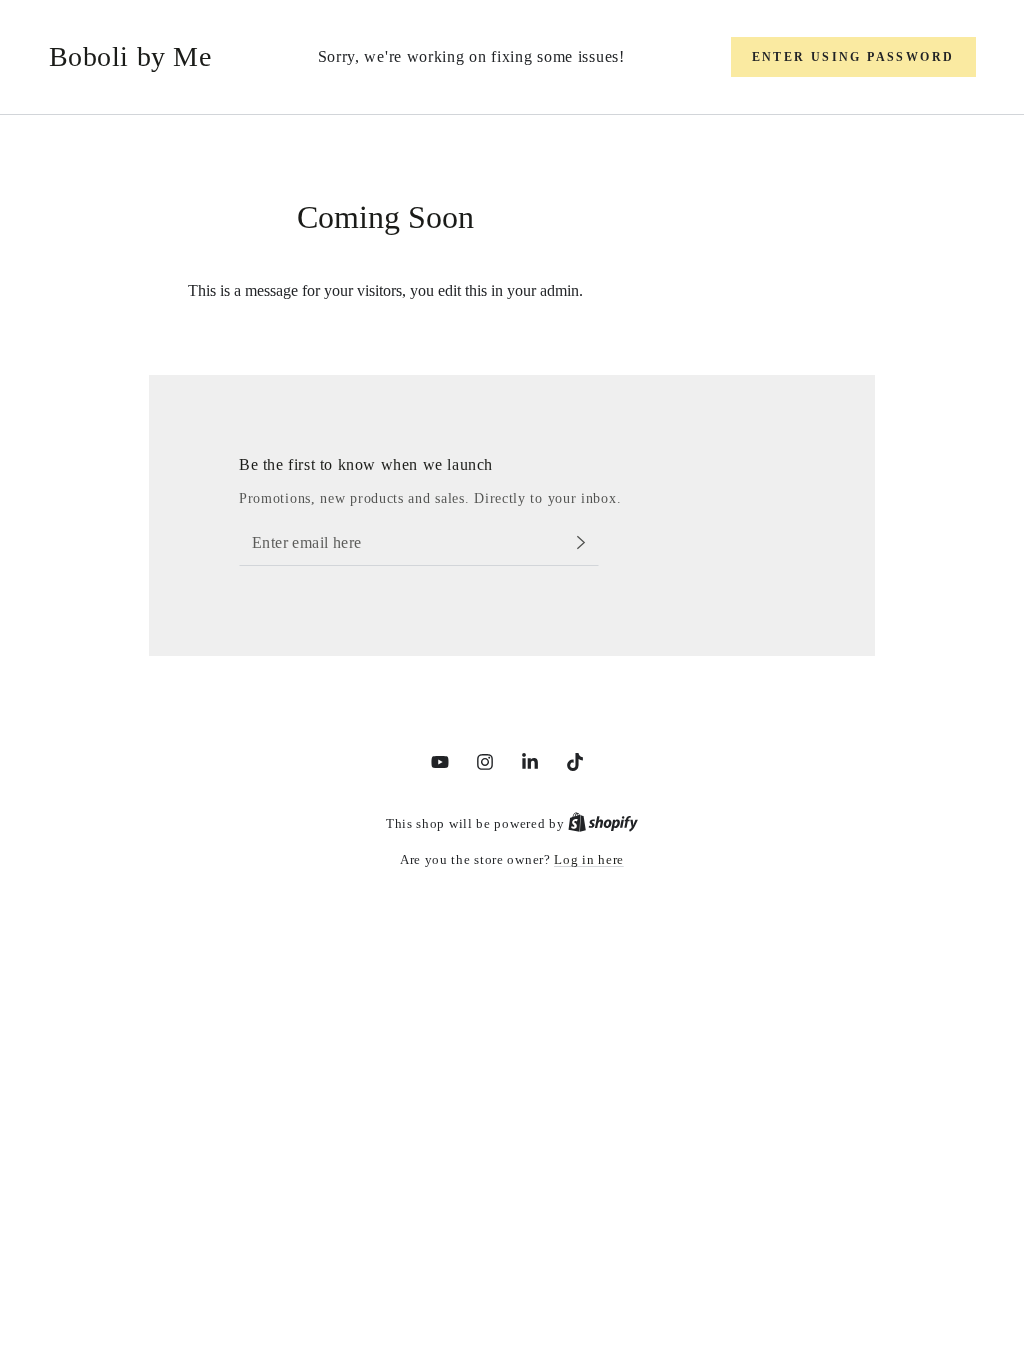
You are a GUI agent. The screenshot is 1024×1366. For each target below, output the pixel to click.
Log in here (589, 859)
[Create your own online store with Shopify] (603, 823)
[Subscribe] (586, 543)
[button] (853, 57)
